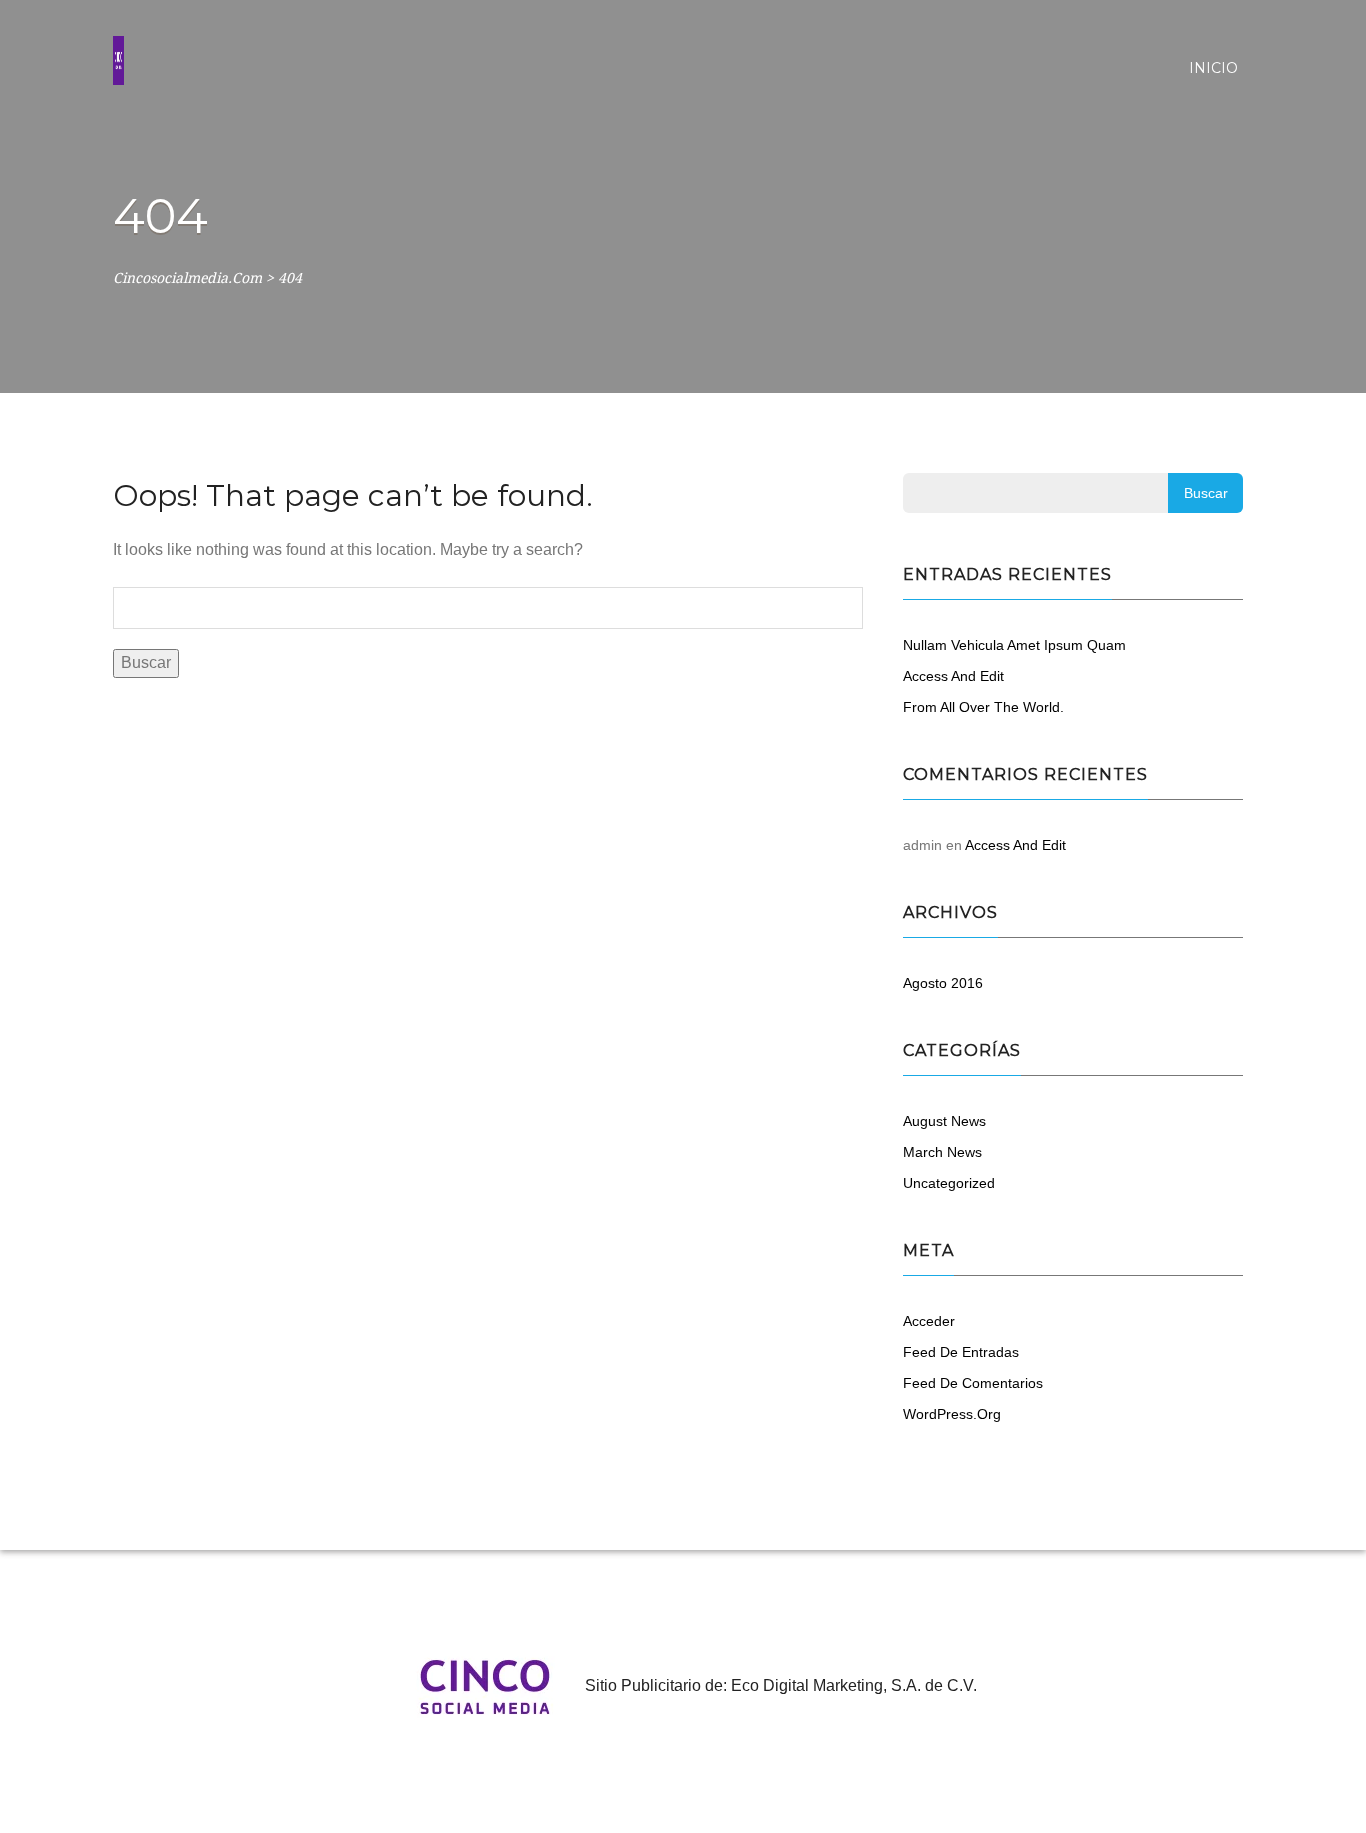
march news (942, 1152)
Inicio (1213, 68)
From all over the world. (983, 707)
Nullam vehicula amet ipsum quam (1014, 645)
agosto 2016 (943, 983)
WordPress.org (952, 1414)
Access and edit (953, 676)
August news (944, 1121)
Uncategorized (949, 1183)
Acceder (929, 1321)
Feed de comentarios (973, 1383)
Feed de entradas (961, 1352)
